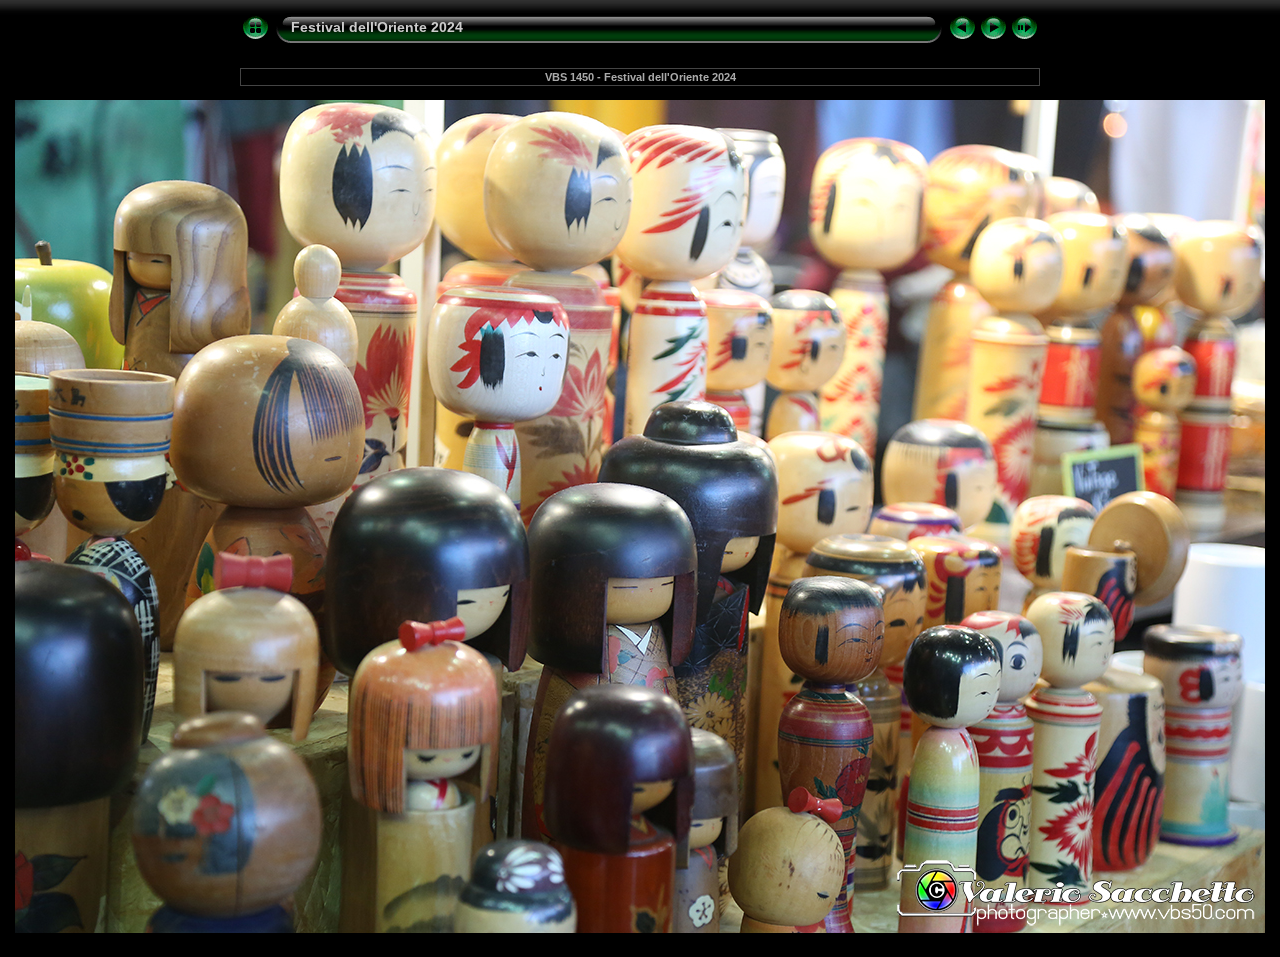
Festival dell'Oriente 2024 (377, 27)
